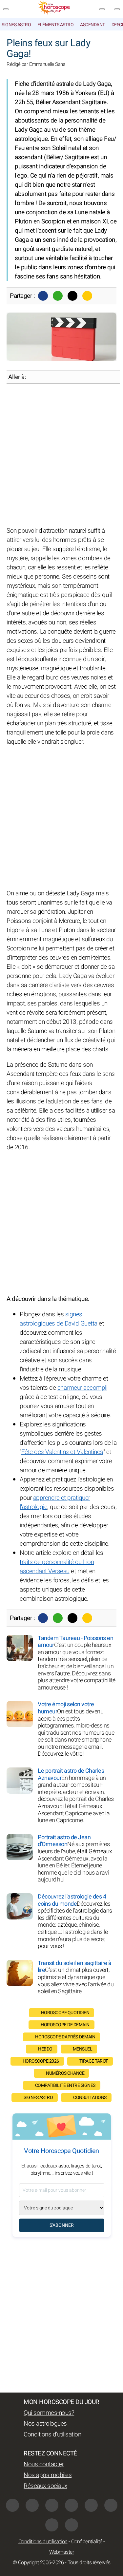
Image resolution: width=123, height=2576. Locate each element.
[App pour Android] (72, 2525)
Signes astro (16, 25)
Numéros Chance (65, 2073)
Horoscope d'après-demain (65, 2037)
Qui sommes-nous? (49, 2413)
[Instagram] (32, 2505)
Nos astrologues (45, 2424)
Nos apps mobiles (48, 2475)
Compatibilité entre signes (65, 2085)
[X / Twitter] (111, 2505)
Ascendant (92, 25)
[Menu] (6, 9)
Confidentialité (87, 2542)
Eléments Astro (55, 25)
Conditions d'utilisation (52, 2434)
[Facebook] (43, 296)
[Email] (87, 296)
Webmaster (62, 2552)
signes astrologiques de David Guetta (59, 1319)
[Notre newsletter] (102, 9)
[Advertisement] (61, 455)
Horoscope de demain (65, 2025)
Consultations (90, 2098)
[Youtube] (52, 2505)
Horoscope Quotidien (65, 2013)
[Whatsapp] (58, 296)
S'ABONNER (62, 2225)
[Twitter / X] (72, 296)
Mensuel (83, 2049)
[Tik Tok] (72, 2505)
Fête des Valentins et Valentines (62, 1452)
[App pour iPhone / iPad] (52, 2525)
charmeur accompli (82, 1388)
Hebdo (45, 2049)
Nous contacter (44, 2464)
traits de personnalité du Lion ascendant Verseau (57, 1567)
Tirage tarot (94, 2061)
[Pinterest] (91, 2505)
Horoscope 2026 (41, 2061)
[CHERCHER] (117, 9)
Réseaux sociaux (45, 2486)
